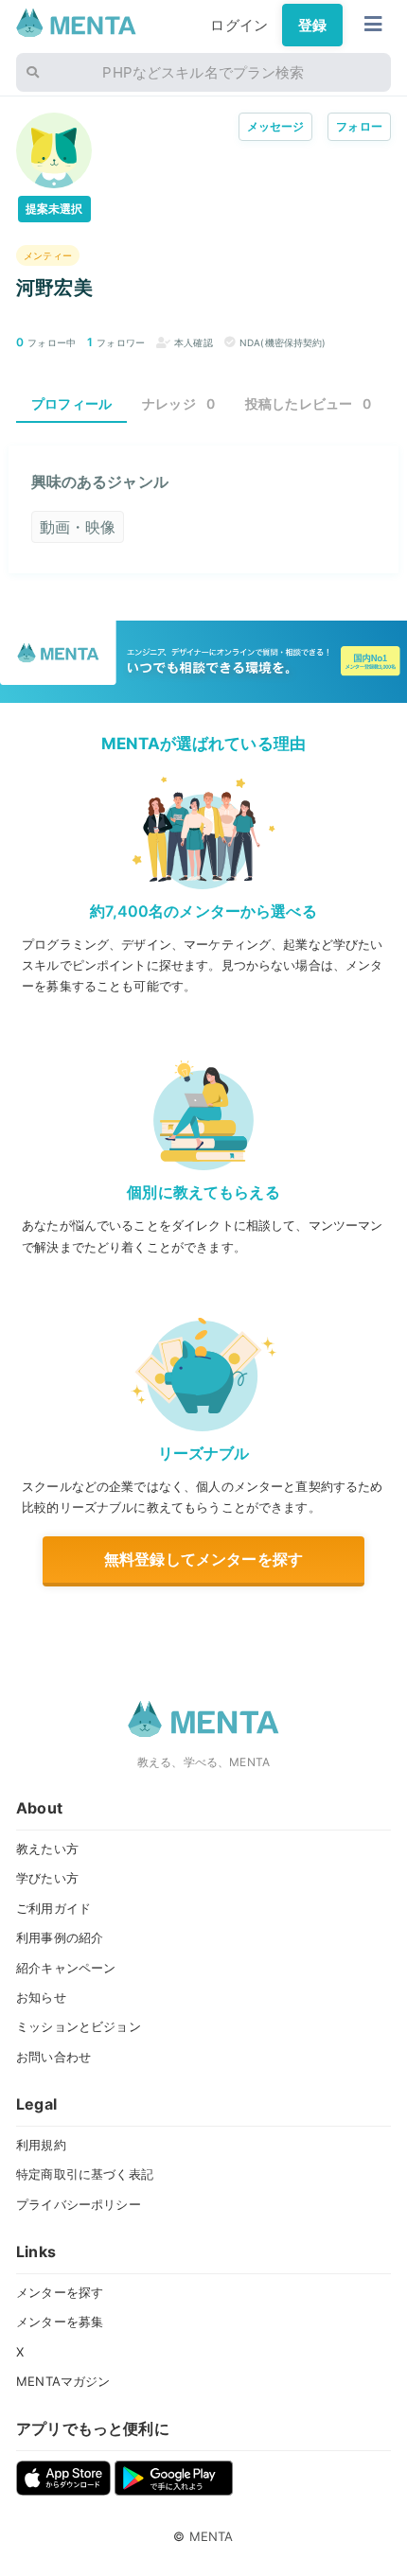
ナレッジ (178, 403)
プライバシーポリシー (79, 2204)
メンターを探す (60, 2292)
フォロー (359, 126)
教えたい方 (47, 1849)
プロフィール (71, 403)
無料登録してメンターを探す (203, 1559)
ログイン (239, 25)
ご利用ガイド (53, 1908)
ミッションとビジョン (79, 2026)
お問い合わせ (53, 2057)
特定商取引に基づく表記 (85, 2174)
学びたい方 (47, 1878)
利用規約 (41, 2145)
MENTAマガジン (63, 2381)
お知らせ (41, 1997)
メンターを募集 (60, 2322)
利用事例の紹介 (60, 1937)
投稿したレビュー (309, 403)
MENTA (212, 2536)
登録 (312, 25)
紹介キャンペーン (66, 1968)
